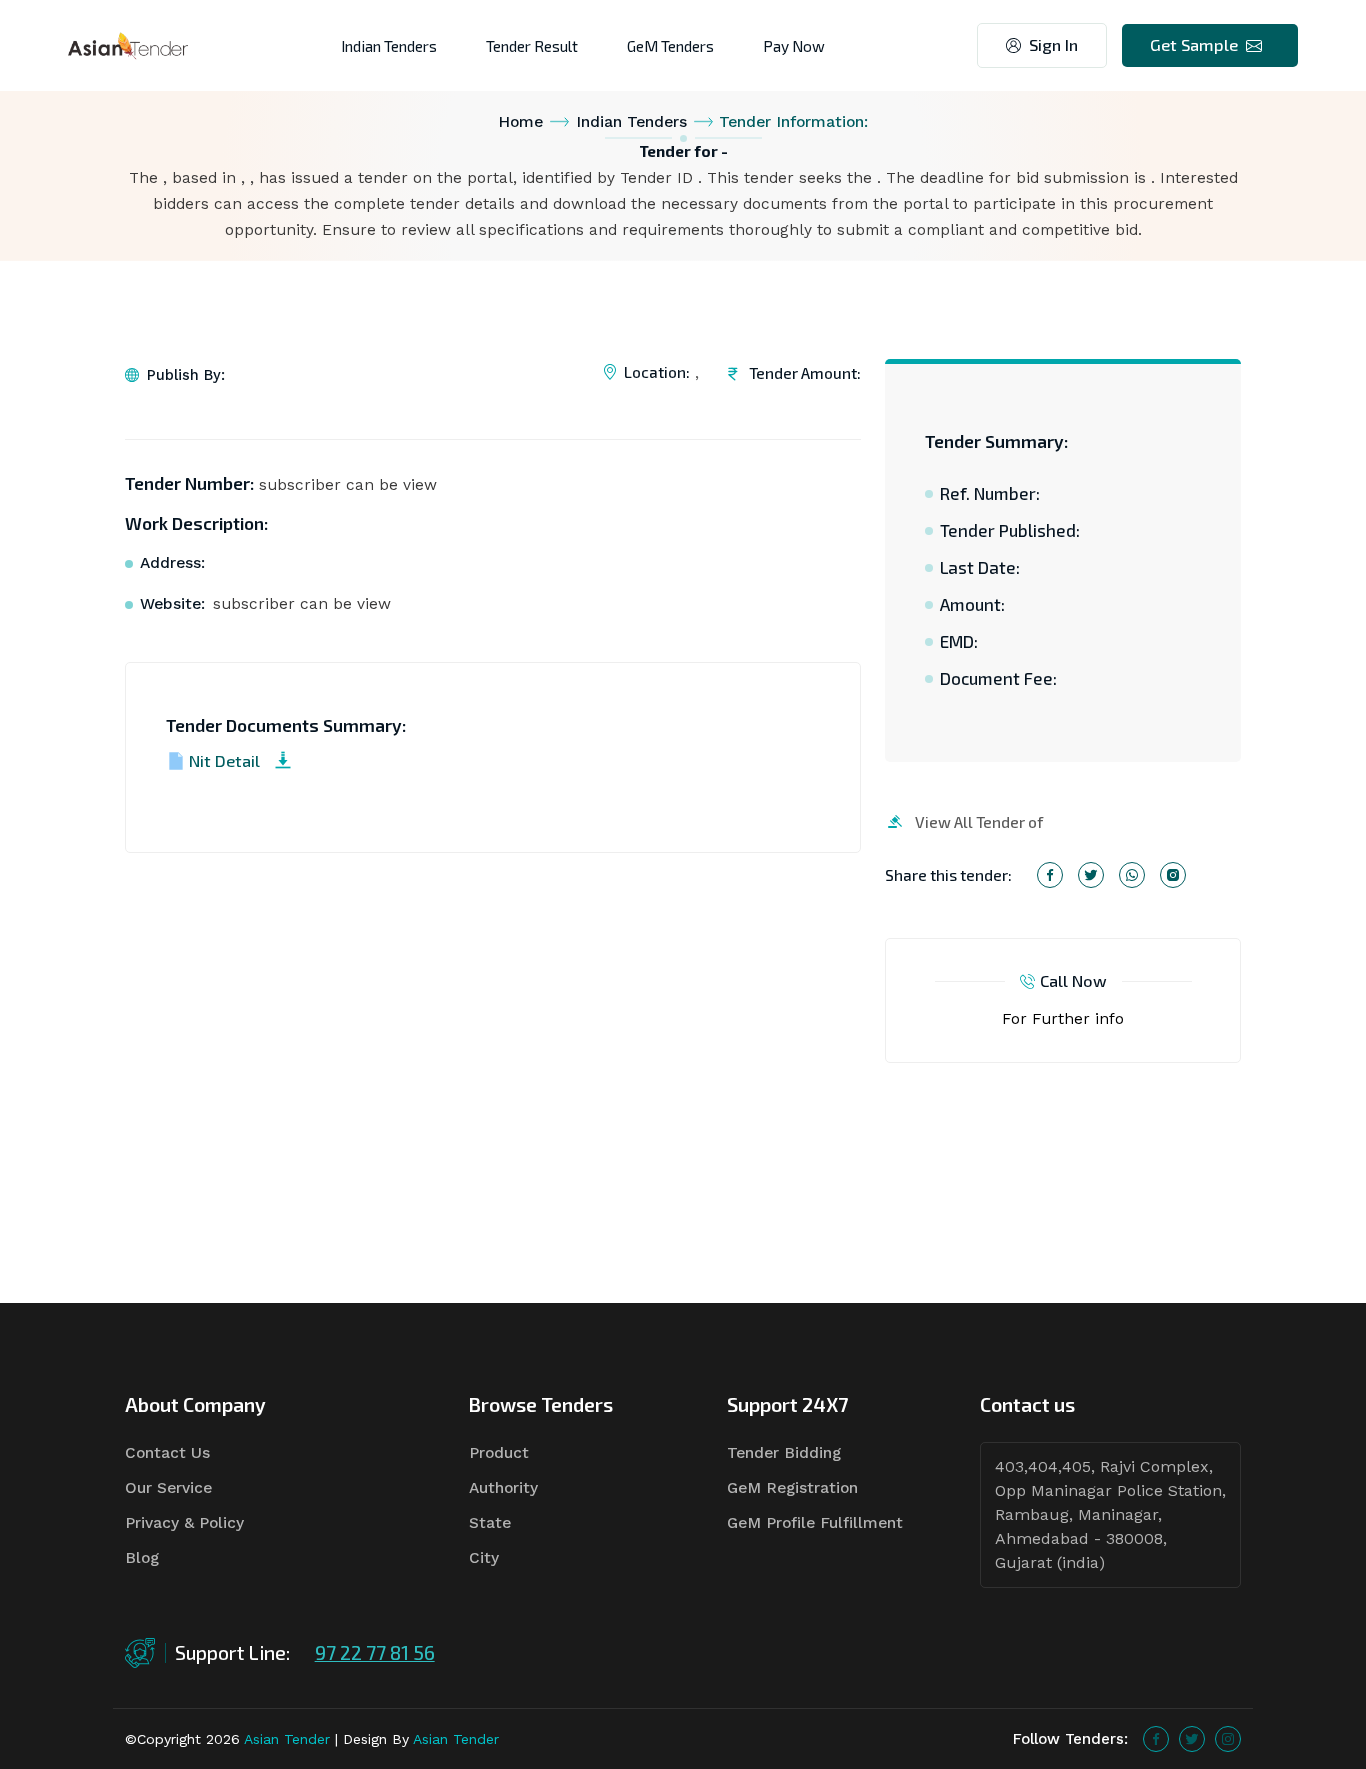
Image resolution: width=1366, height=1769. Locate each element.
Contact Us (167, 1453)
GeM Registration (792, 1488)
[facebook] (1156, 1739)
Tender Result (532, 45)
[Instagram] (1228, 1739)
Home (520, 122)
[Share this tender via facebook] (1050, 875)
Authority (503, 1488)
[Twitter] (1192, 1739)
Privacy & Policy (184, 1523)
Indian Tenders (389, 45)
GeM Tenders (670, 45)
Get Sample (1194, 44)
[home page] (128, 44)
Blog (142, 1558)
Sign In (1053, 44)
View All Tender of (979, 821)
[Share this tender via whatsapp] (1132, 875)
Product (499, 1453)
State (490, 1523)
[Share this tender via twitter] (1091, 875)
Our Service (168, 1488)
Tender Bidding (784, 1453)
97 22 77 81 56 (375, 1652)
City (484, 1558)
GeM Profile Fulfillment (815, 1523)
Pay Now (794, 45)
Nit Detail (224, 760)
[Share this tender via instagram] (1173, 875)
